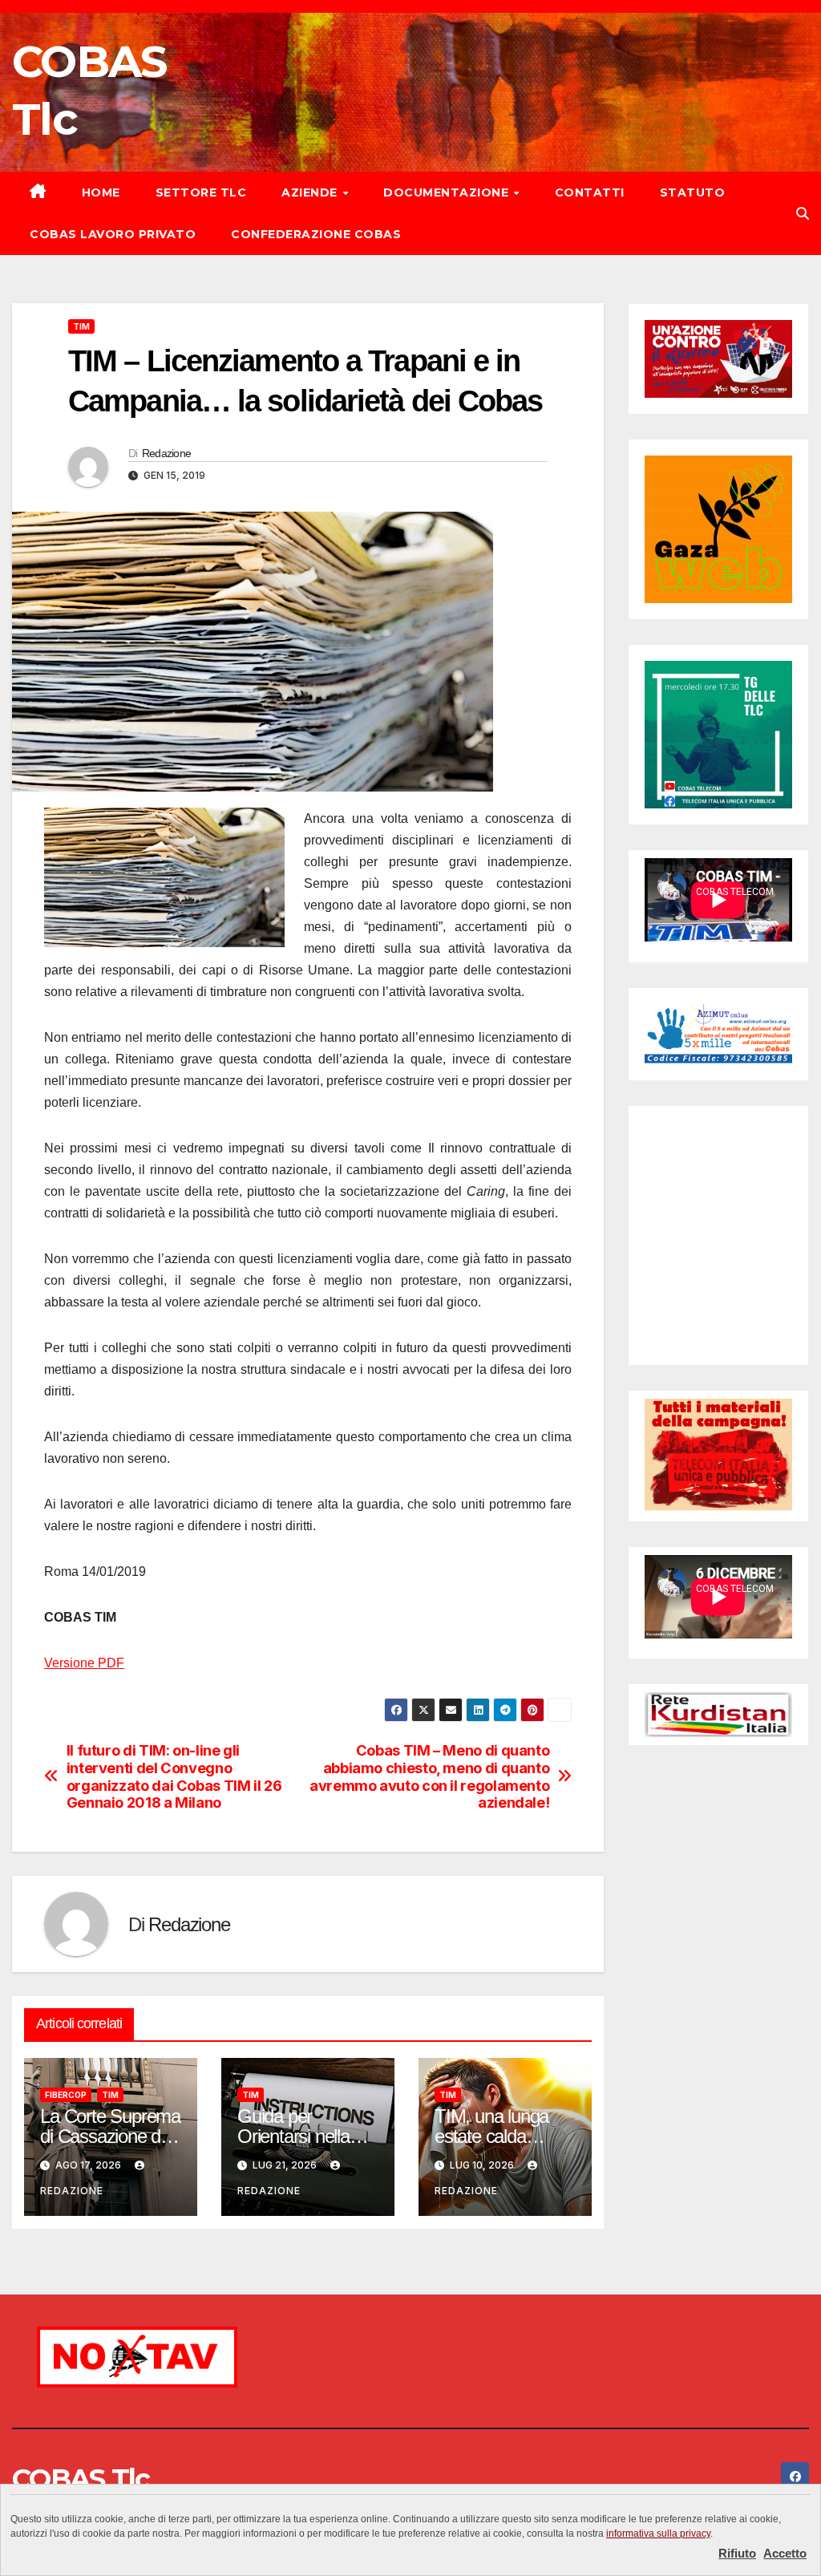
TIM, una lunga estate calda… (491, 2126)
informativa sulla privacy (658, 2533)
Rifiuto (737, 2553)
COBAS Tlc (81, 2479)
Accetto (785, 2553)
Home (101, 192)
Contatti (590, 192)
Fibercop (66, 2095)
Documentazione (448, 192)
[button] (803, 213)
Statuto (693, 192)
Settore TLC (201, 192)
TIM (81, 326)
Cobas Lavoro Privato (113, 234)
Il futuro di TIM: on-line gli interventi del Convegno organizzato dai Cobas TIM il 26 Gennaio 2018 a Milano (174, 1777)
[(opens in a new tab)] (746, 1135)
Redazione (167, 453)
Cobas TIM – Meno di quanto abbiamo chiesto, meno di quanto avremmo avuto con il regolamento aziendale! (429, 1777)
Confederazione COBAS (316, 234)
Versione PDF (84, 1663)
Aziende (311, 192)
